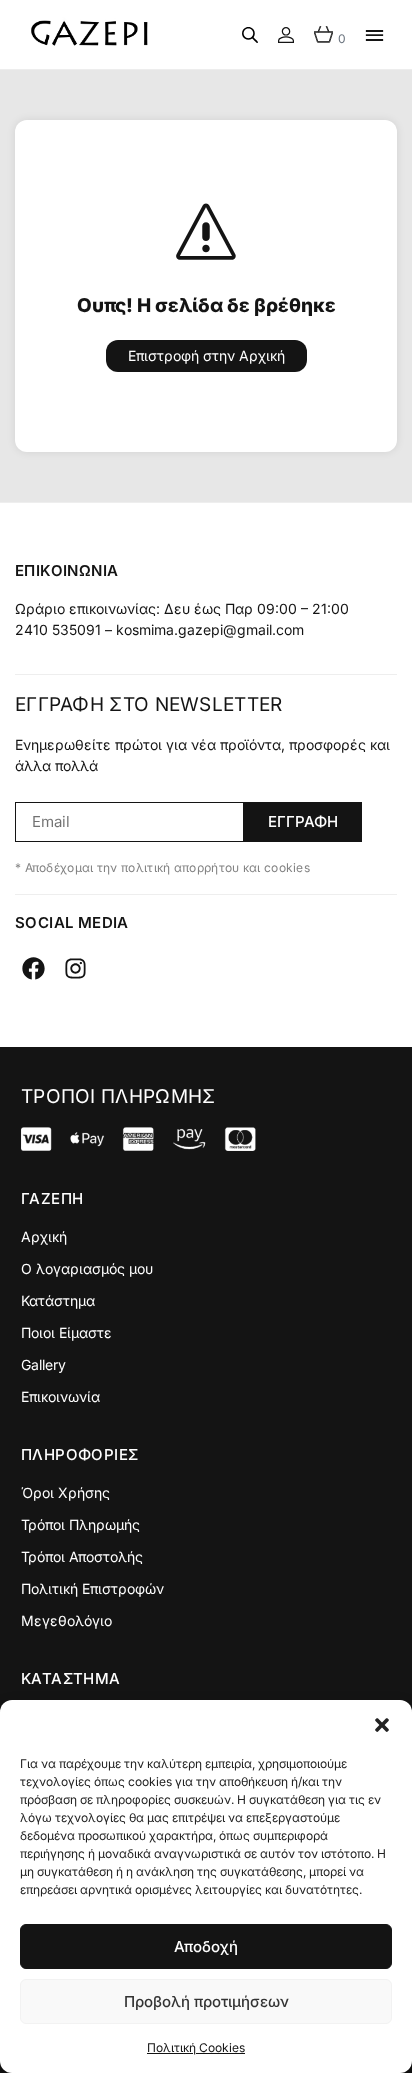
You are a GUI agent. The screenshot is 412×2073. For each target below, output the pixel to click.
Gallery (43, 1364)
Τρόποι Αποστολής (82, 1556)
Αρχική (44, 1236)
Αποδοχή (206, 1946)
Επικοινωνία (60, 1396)
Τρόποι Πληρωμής (80, 1524)
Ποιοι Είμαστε (66, 1332)
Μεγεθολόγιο (66, 1620)
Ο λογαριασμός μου (87, 1268)
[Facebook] (33, 968)
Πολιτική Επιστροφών (92, 1588)
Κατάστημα (58, 1300)
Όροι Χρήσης (65, 1492)
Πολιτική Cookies (196, 2047)
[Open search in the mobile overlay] (250, 34)
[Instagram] (75, 968)
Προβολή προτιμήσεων (206, 2001)
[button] (382, 1725)
